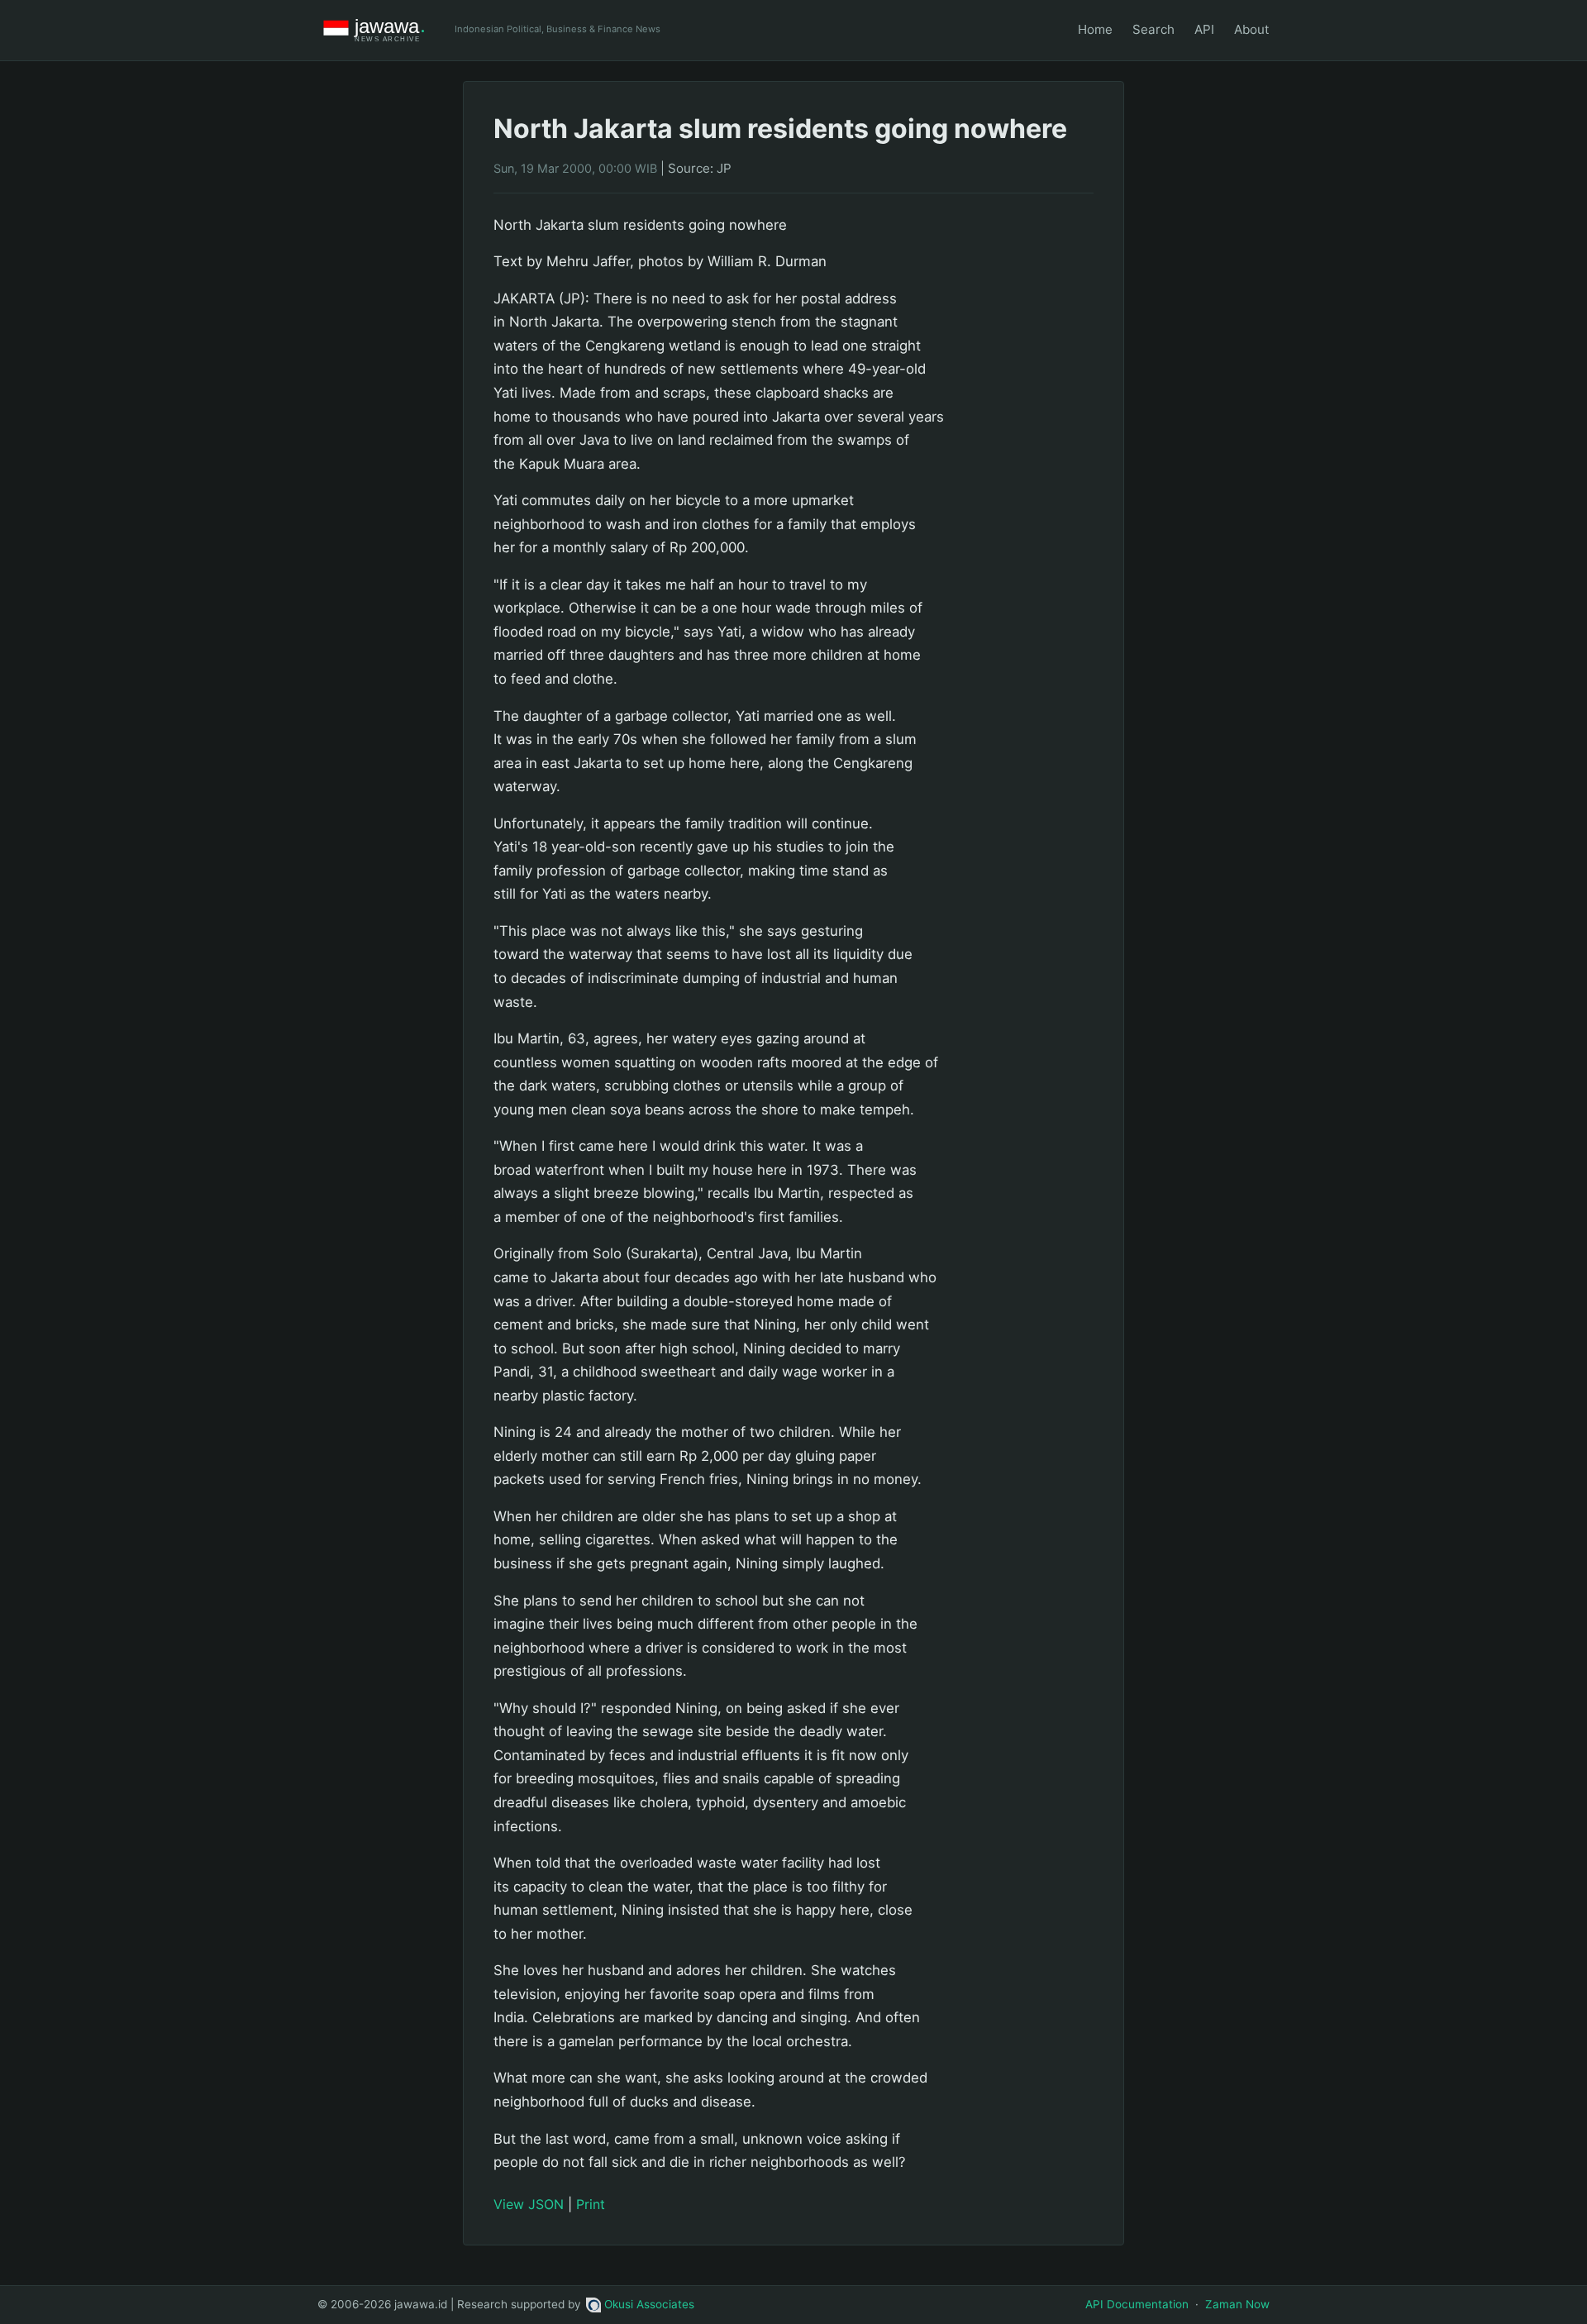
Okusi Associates (649, 2304)
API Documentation (1137, 2304)
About (1252, 29)
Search (1153, 29)
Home (1095, 29)
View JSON (529, 2204)
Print (591, 2204)
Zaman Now (1237, 2304)
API (1204, 29)
